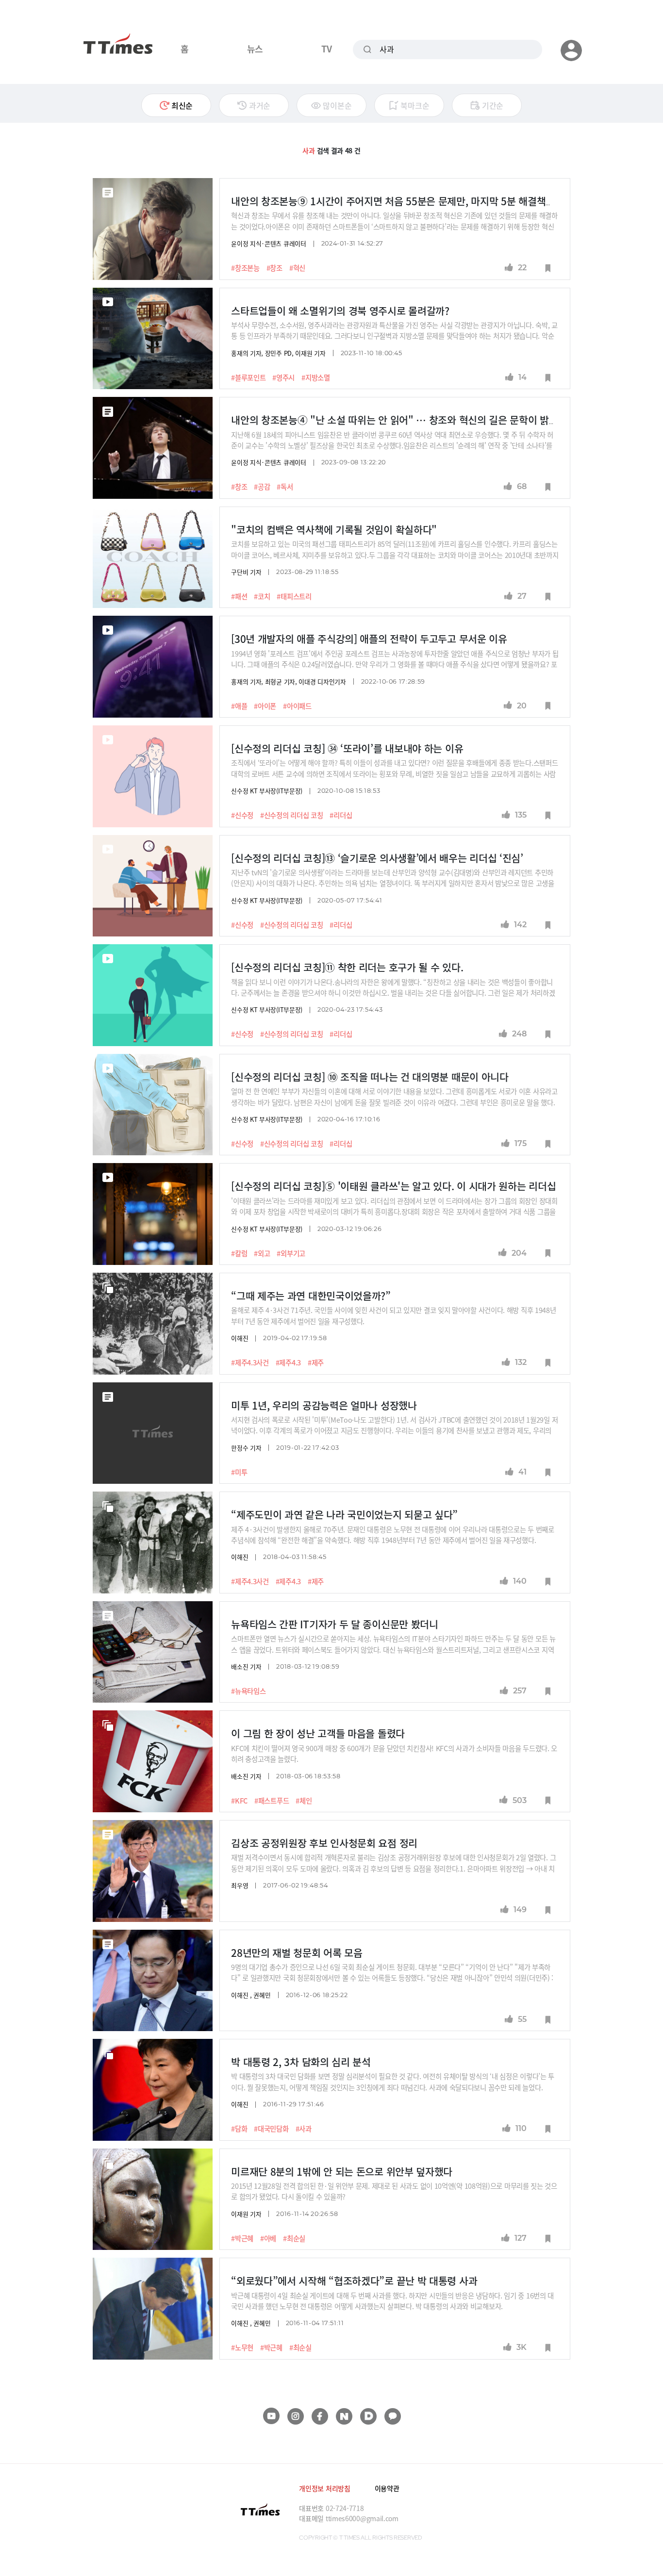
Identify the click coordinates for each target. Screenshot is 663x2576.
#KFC (239, 1801)
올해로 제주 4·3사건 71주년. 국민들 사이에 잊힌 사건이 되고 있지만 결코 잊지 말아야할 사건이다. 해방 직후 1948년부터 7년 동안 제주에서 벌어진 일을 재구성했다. (393, 1315)
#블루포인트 (248, 377)
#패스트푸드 (272, 1801)
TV (326, 49)
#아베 (268, 2238)
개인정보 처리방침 (324, 2488)
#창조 (274, 268)
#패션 (239, 596)
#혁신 (297, 268)
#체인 (304, 1801)
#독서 (285, 487)
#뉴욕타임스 (248, 1691)
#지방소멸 (316, 377)
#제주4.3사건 (250, 1362)
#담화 (239, 2129)
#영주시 (283, 377)
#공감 (262, 487)
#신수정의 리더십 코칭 (291, 815)
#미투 (239, 1472)
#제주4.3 (288, 1362)
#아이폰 (265, 706)
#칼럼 (239, 1253)
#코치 (262, 596)
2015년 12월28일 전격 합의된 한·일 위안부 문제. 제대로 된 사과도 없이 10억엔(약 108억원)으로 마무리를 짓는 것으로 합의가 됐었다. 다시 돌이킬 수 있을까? (394, 2191)
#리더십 (341, 815)
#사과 (304, 2129)
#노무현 (242, 2347)
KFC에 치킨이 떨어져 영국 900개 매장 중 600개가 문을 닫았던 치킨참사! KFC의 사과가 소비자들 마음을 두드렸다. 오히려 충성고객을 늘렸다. (394, 1753)
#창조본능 (245, 268)
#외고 (262, 1253)
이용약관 (387, 2488)
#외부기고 (291, 1253)
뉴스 (255, 49)
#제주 (316, 1362)
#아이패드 (297, 706)
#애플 (239, 706)
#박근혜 (242, 2238)
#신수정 (242, 815)
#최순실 (294, 2238)
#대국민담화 (271, 2129)
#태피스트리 (294, 596)
